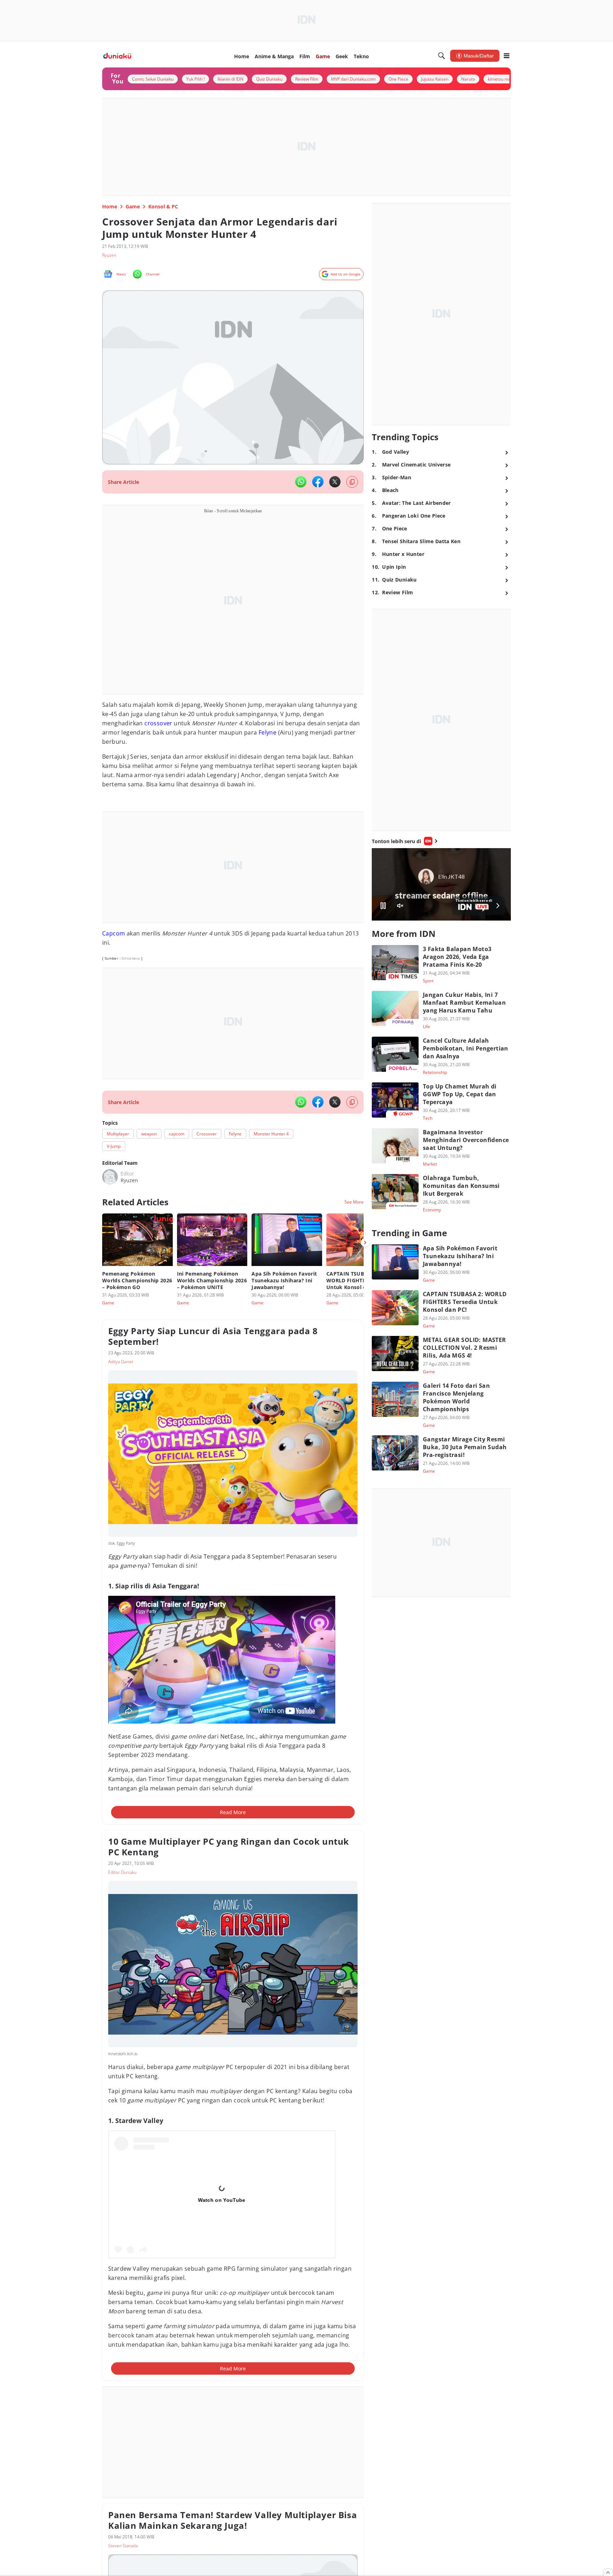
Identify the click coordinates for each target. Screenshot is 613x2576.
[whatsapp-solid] (301, 482)
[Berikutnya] (365, 1243)
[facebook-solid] (318, 482)
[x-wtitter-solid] (335, 482)
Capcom (114, 933)
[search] (442, 56)
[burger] (507, 56)
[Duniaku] (117, 56)
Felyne (267, 732)
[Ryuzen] (110, 1177)
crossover (158, 723)
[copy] (352, 482)
